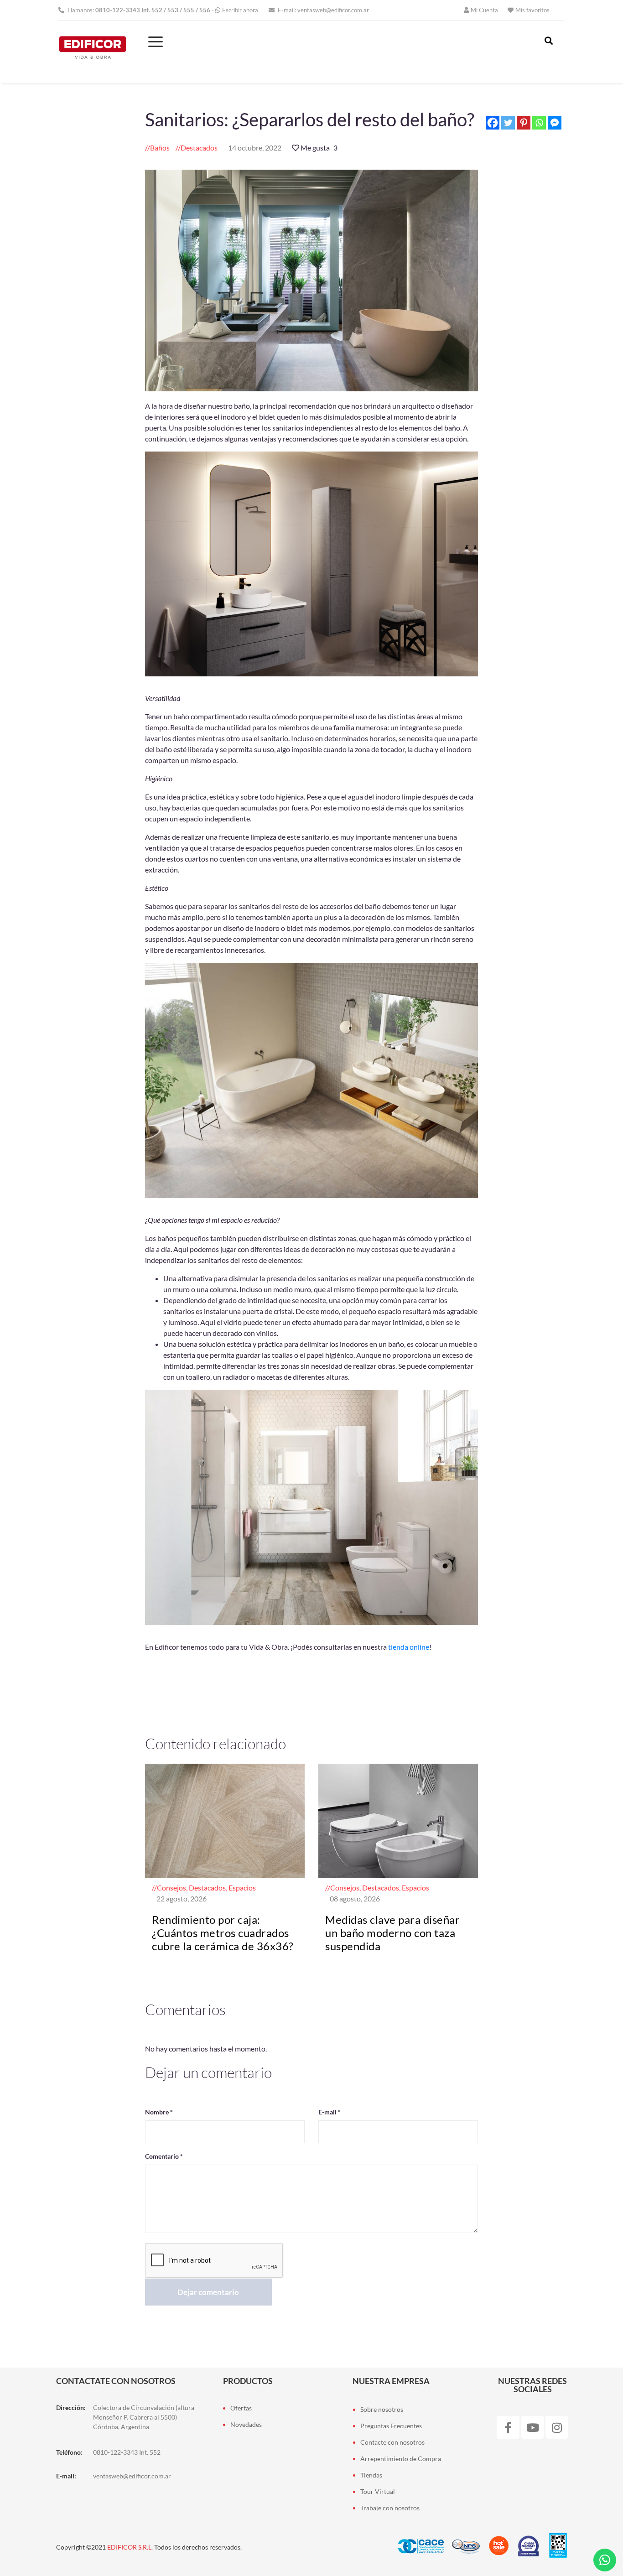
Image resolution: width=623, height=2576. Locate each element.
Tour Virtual (378, 2491)
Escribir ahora (240, 10)
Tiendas (371, 2475)
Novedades (246, 2424)
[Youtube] (533, 2427)
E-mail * (330, 2112)
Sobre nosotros (382, 2409)
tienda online (409, 1647)
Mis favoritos (532, 10)
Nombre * (159, 2112)
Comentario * (164, 2156)
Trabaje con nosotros (390, 2508)
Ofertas (241, 2408)
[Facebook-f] (508, 2427)
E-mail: (323, 10)
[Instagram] (557, 2427)
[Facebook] (493, 123)
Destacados (199, 148)
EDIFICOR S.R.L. (130, 2547)
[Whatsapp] (539, 123)
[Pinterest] (524, 123)
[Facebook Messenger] (555, 123)
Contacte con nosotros (392, 2442)
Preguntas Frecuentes (391, 2426)
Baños (160, 148)
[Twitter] (508, 123)
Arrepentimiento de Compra (401, 2459)
